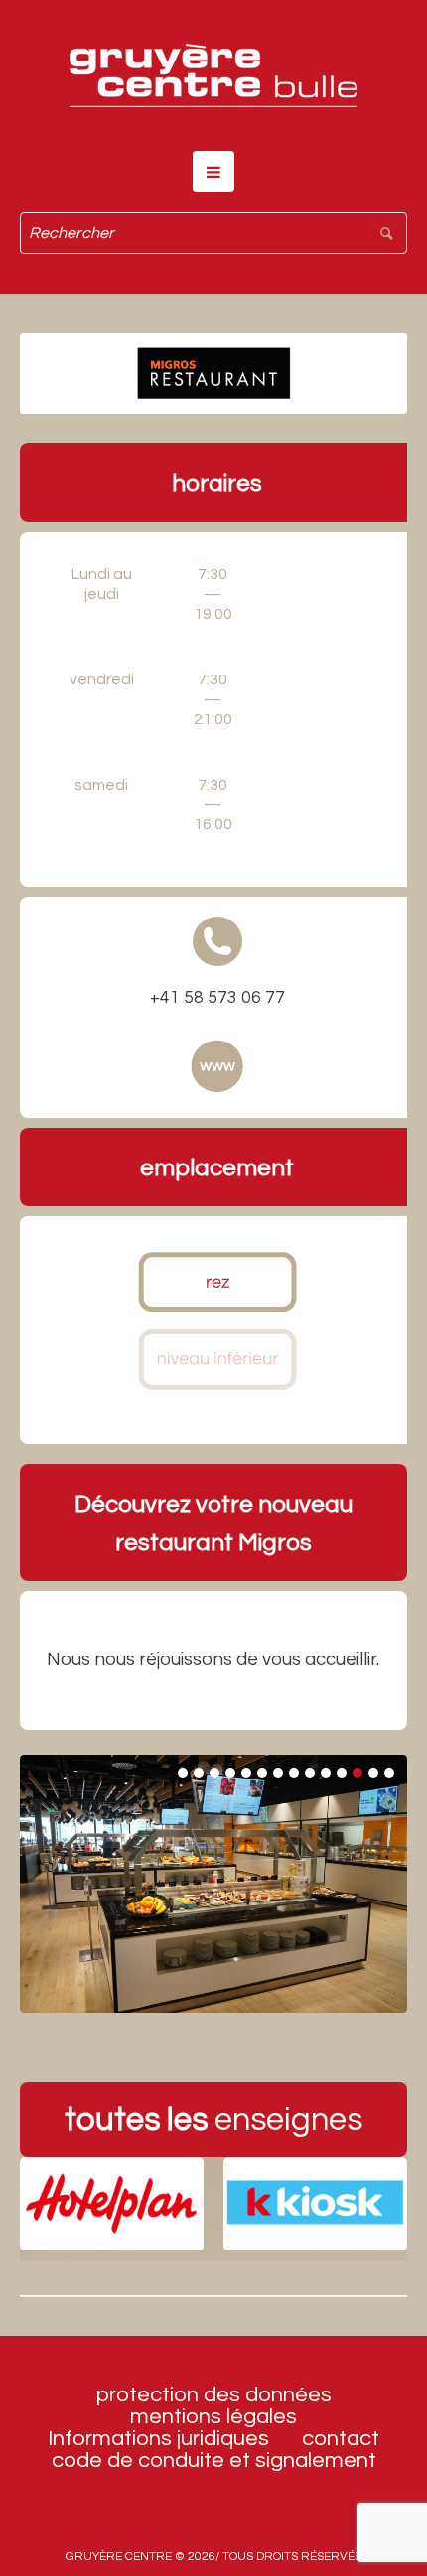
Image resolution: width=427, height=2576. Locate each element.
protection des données (214, 2395)
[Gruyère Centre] (213, 75)
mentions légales (213, 2417)
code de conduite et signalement (214, 2461)
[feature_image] (112, 2203)
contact (341, 2439)
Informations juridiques (158, 2439)
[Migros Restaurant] (213, 373)
